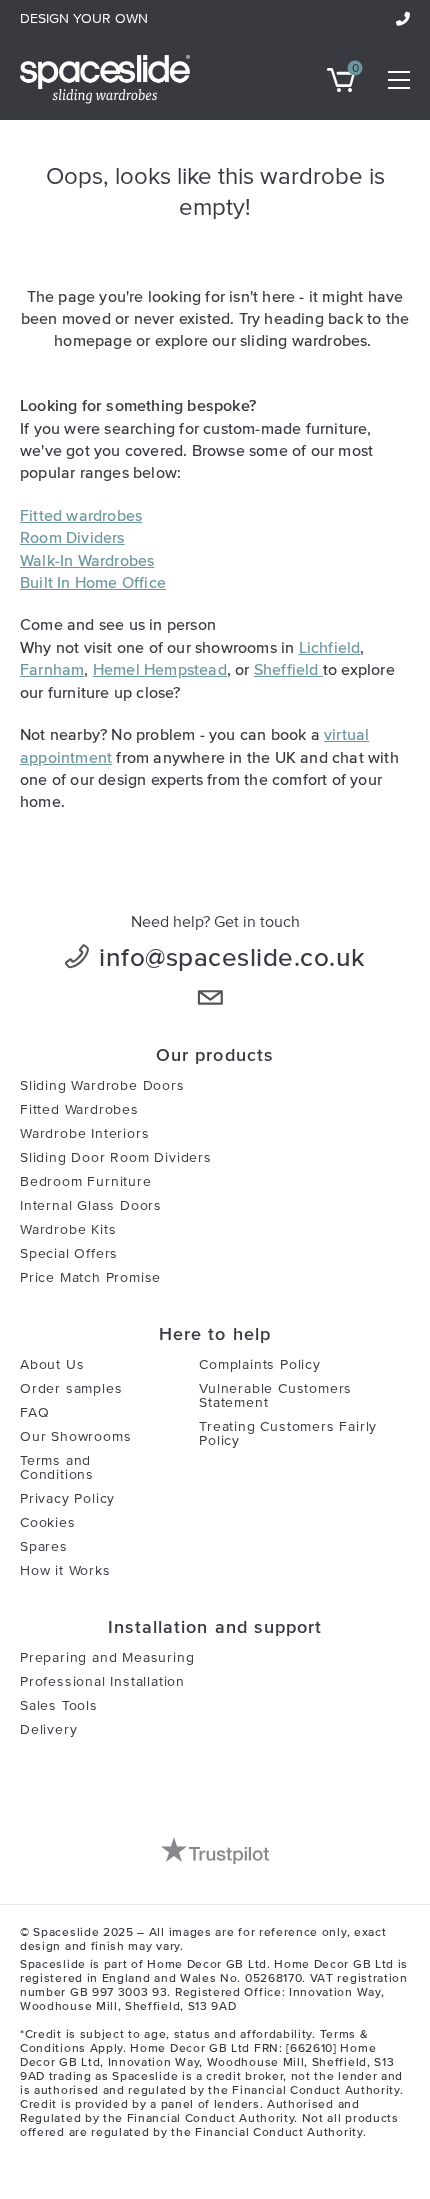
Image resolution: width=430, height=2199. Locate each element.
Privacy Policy (67, 1499)
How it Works (65, 1571)
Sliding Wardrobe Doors (102, 1086)
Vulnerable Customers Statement (275, 1396)
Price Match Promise (90, 1278)
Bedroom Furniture (86, 1182)
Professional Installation (102, 1682)
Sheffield (288, 669)
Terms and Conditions (57, 1468)
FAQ (34, 1413)
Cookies (48, 1523)
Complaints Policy (260, 1365)
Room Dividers (72, 537)
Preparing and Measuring (107, 1658)
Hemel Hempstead (160, 669)
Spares (44, 1547)
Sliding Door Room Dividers (116, 1158)
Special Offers (69, 1254)
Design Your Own (84, 19)
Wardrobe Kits (68, 1230)
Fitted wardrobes (81, 515)
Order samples (71, 1389)
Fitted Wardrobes (79, 1110)
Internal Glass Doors (91, 1206)
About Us (52, 1365)
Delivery (48, 1730)
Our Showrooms (75, 1437)
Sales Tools (59, 1706)
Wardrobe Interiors (84, 1134)
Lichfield (330, 647)
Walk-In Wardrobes (87, 560)
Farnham (52, 669)
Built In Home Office (93, 582)
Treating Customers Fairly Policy (288, 1434)
